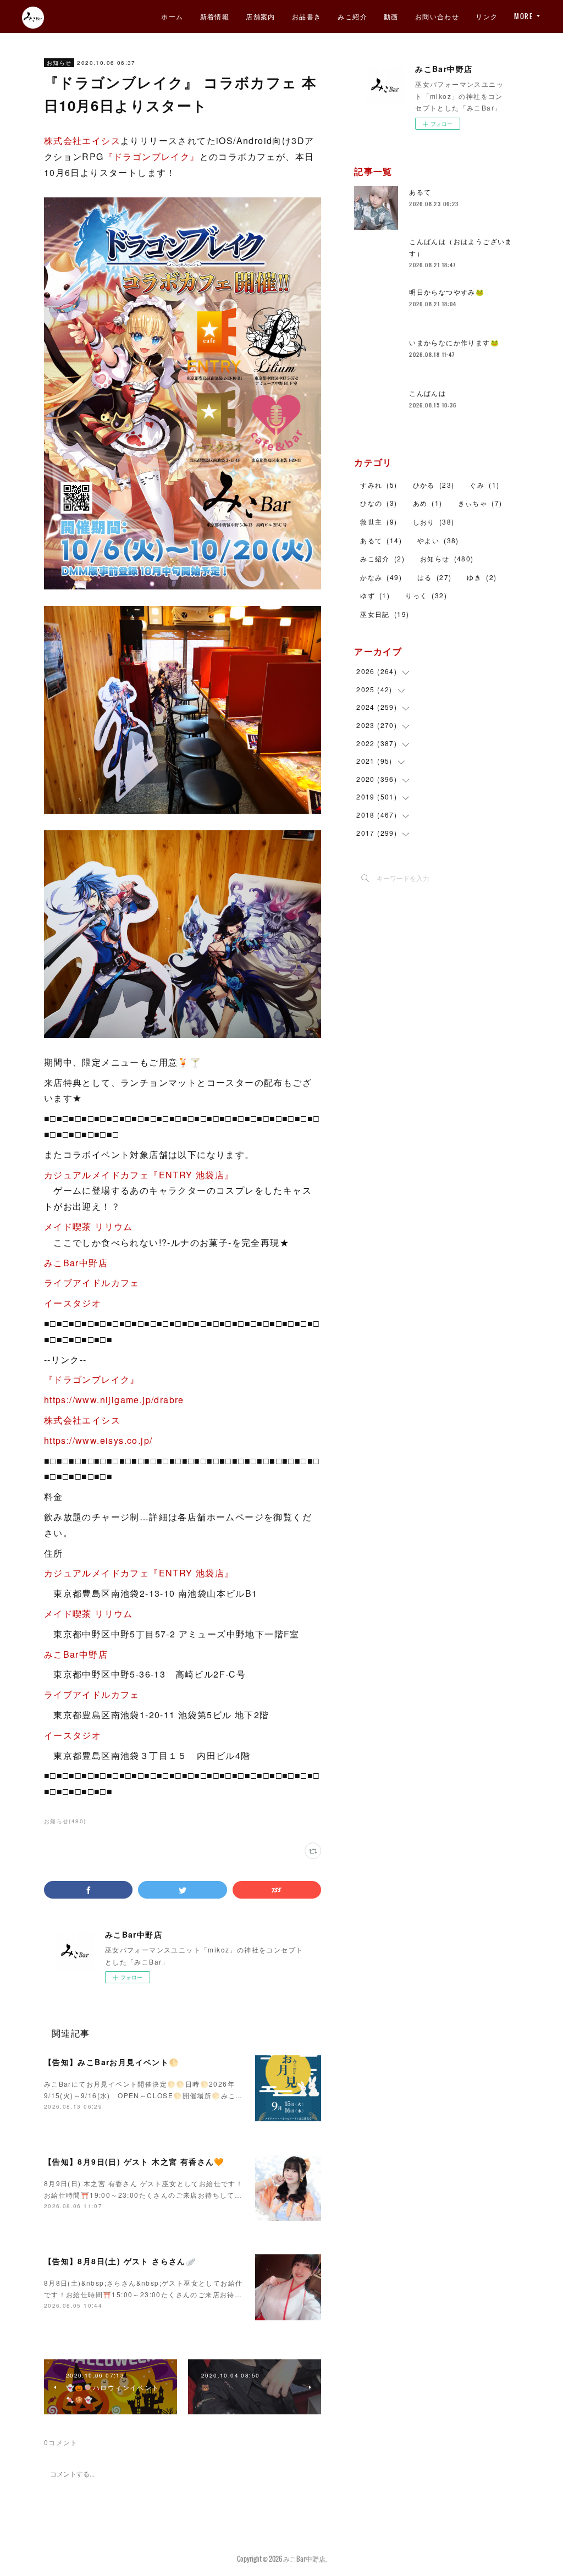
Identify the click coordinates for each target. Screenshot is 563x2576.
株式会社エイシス (82, 140)
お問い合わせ (437, 16)
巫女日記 (385, 614)
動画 (391, 16)
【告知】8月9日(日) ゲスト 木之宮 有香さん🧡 (134, 2161)
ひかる (434, 485)
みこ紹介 (352, 16)
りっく (426, 595)
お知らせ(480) (65, 1821)
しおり (434, 522)
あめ (428, 503)
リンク (487, 16)
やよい (438, 540)
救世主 (379, 522)
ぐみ (484, 485)
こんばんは (427, 393)
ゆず (375, 595)
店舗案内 (261, 16)
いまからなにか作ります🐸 (454, 342)
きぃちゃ (480, 503)
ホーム (172, 16)
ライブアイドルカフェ (92, 1283)
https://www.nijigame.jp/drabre (114, 1400)
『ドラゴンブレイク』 (152, 156)
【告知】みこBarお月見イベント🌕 (112, 2062)
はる (434, 577)
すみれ (379, 485)
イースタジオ (73, 1303)
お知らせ (59, 63)
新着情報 (215, 16)
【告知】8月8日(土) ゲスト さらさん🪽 (120, 2261)
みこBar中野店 (76, 1263)
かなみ (381, 577)
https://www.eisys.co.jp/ (98, 1440)
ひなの (379, 503)
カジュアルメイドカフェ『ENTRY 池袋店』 (139, 1175)
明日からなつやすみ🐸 (447, 292)
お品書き (307, 16)
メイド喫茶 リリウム (89, 1226)
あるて (420, 192)
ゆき (482, 577)
